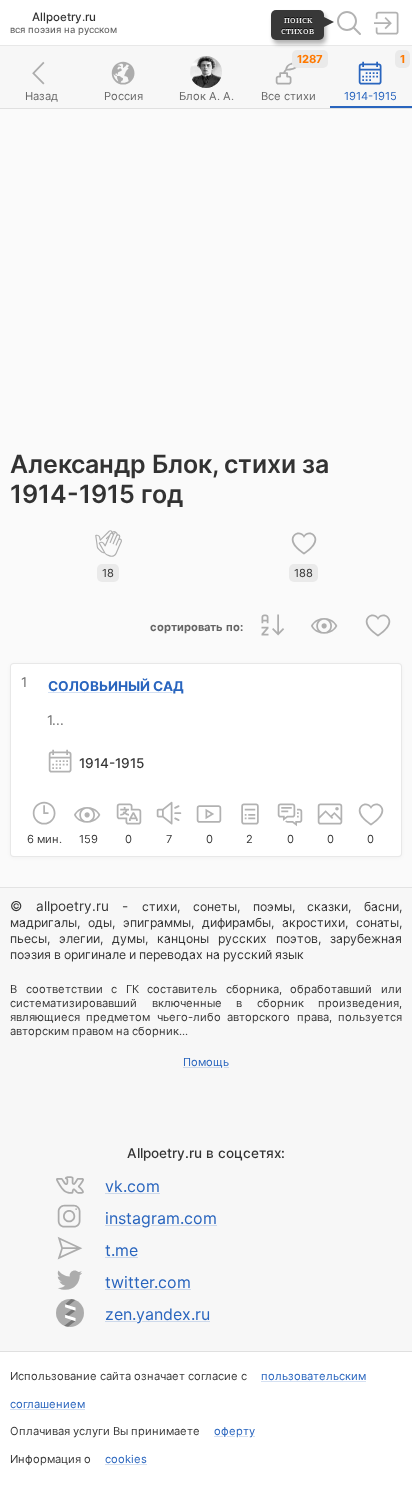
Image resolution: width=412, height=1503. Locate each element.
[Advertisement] (206, 269)
